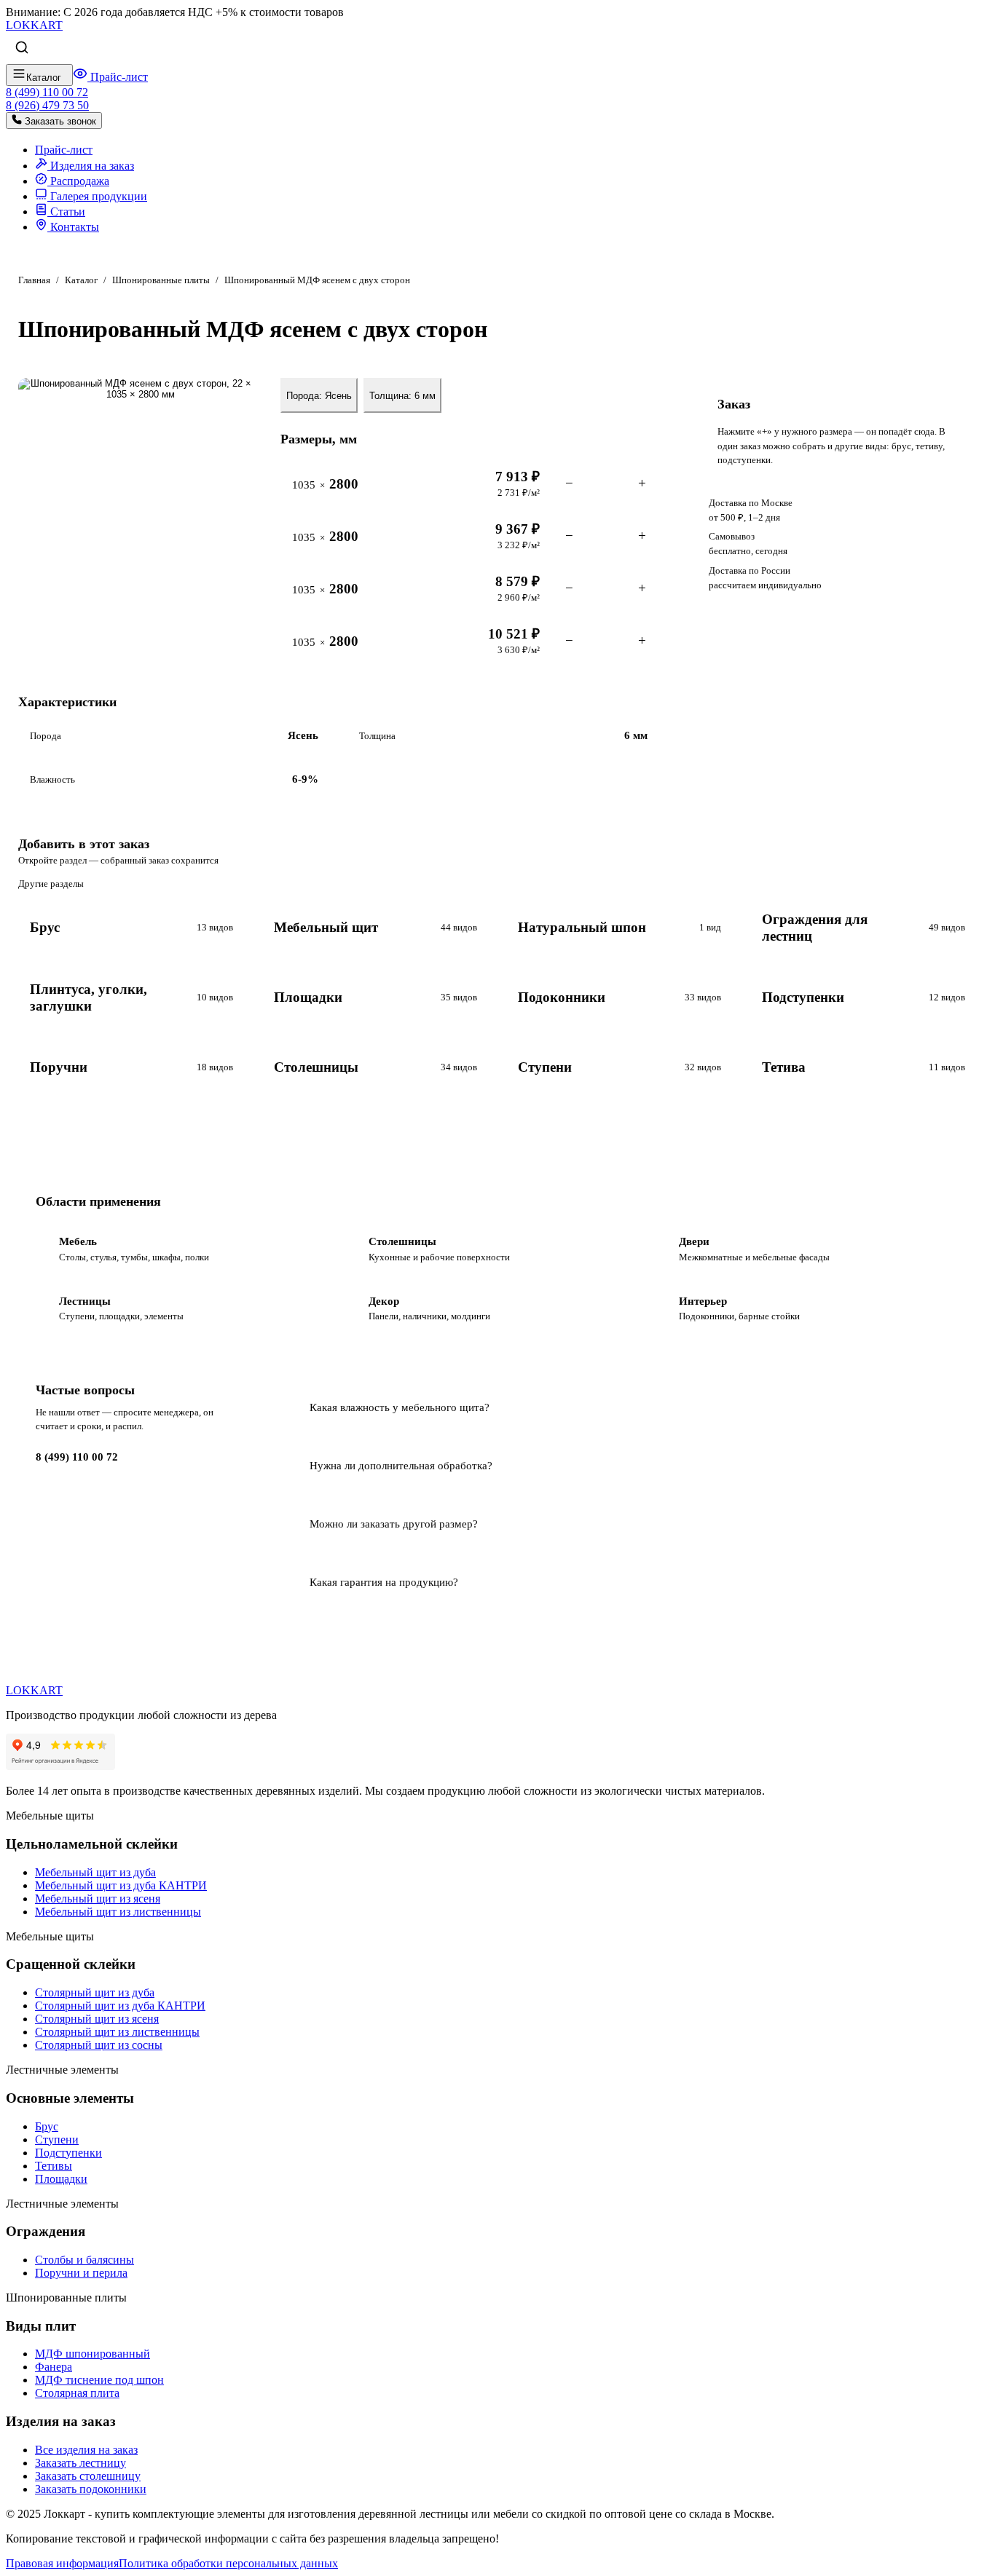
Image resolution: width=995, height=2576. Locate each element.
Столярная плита (77, 2393)
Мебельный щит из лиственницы (118, 1912)
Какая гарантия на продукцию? (384, 1582)
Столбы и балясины (84, 2260)
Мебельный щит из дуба (95, 1872)
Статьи (66, 212)
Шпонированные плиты (161, 280)
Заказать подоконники (91, 2489)
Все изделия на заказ (86, 2450)
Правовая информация (62, 2563)
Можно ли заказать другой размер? (394, 1524)
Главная (34, 280)
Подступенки (68, 2153)
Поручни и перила (81, 2273)
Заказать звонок (59, 121)
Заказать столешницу (88, 2476)
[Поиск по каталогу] (22, 48)
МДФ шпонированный (93, 2354)
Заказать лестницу (80, 2463)
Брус (47, 2126)
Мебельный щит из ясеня (98, 1899)
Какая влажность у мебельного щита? (400, 1407)
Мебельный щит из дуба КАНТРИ (121, 1885)
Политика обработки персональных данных (228, 2563)
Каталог (81, 280)
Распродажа (78, 181)
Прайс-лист (118, 77)
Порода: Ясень (319, 396)
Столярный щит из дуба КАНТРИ (120, 2006)
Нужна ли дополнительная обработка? (401, 1465)
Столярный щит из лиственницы (117, 2032)
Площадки (61, 2179)
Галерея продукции (97, 196)
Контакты (73, 227)
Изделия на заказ (91, 166)
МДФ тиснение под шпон (99, 2380)
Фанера (54, 2367)
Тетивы (54, 2166)
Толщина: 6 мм (402, 396)
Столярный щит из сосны (99, 2045)
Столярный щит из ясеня (97, 2019)
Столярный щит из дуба (95, 1992)
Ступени (57, 2140)
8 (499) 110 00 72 (77, 1457)
